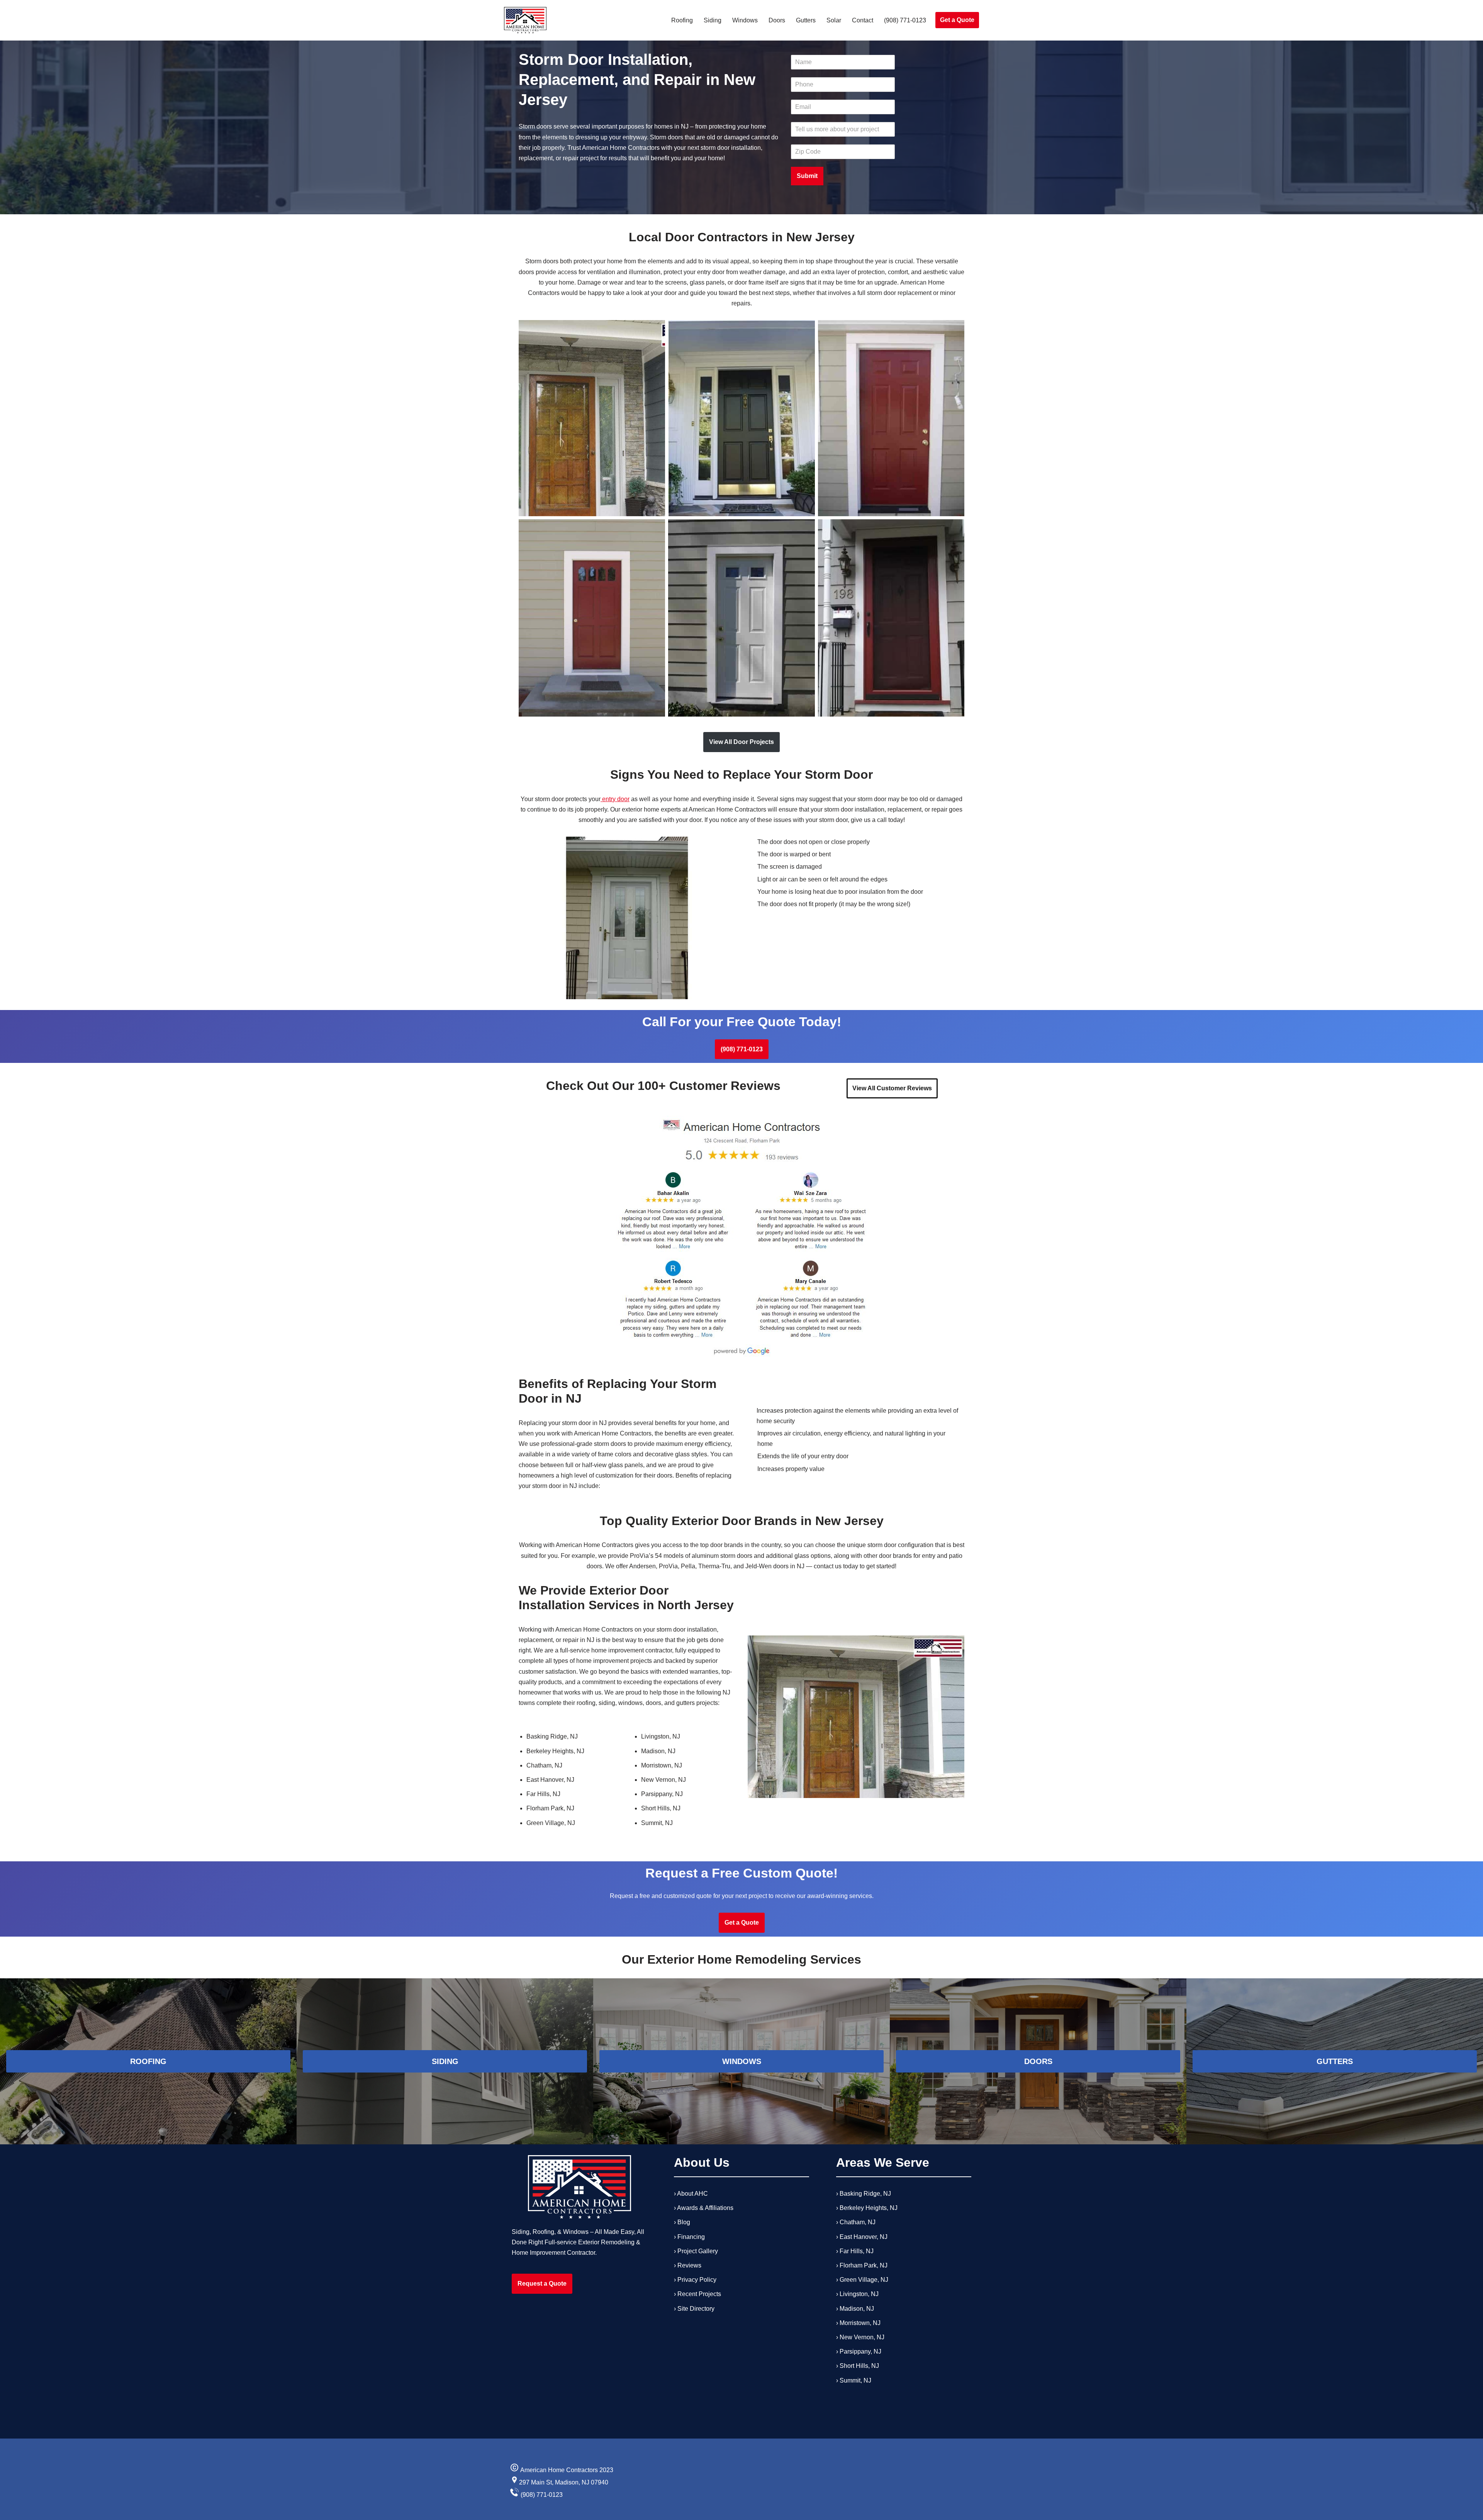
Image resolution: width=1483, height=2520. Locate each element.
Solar (834, 20)
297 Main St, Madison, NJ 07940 (564, 2483)
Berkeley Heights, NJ (869, 2208)
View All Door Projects (741, 742)
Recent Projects (699, 2294)
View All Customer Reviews (892, 1088)
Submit (807, 176)
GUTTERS (1335, 2061)
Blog (684, 2222)
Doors (777, 20)
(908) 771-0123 (905, 20)
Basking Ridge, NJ (865, 2194)
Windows (745, 20)
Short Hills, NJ (859, 2366)
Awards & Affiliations (705, 2208)
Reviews (689, 2265)
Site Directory (696, 2308)
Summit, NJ (855, 2380)
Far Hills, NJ (857, 2251)
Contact (863, 20)
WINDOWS (742, 2061)
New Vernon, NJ (862, 2337)
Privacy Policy (697, 2280)
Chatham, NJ (858, 2222)
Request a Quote (542, 2284)
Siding (713, 20)
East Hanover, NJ (864, 2236)
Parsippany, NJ (860, 2351)
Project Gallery (698, 2251)
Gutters (806, 20)
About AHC (692, 2194)
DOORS (1038, 2061)
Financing (691, 2236)
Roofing (682, 20)
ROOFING (148, 2061)
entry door (615, 799)
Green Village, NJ (864, 2280)
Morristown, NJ (860, 2323)
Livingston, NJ (859, 2294)
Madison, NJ (857, 2308)
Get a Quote (957, 20)
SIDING (445, 2061)
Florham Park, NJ (864, 2265)
